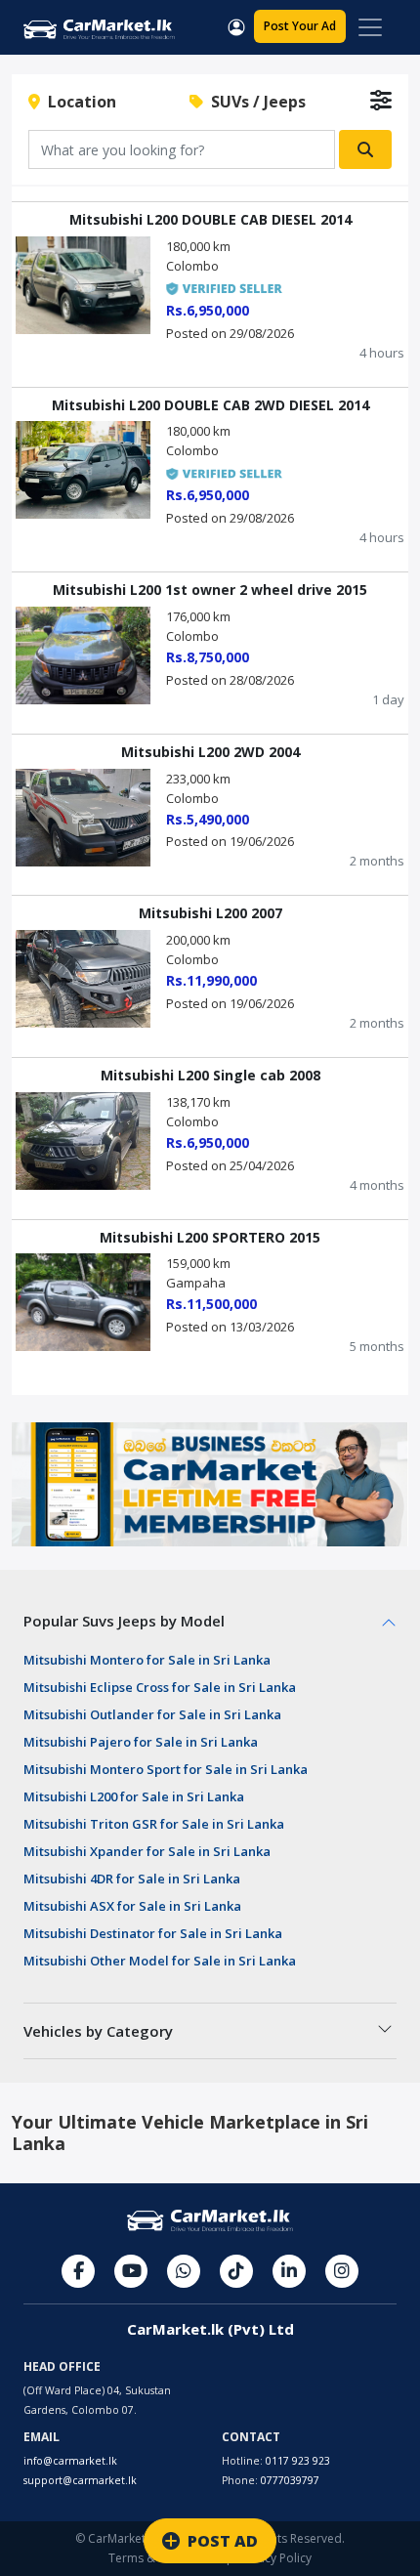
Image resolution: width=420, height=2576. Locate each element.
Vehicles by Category (98, 2031)
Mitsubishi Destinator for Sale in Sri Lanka (153, 1933)
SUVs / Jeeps (254, 102)
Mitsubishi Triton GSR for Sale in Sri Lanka (154, 1824)
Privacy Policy (274, 2558)
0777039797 (290, 2480)
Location (78, 102)
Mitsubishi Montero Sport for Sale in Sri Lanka (166, 1769)
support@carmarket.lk (80, 2480)
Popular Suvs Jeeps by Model (124, 1621)
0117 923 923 (298, 2461)
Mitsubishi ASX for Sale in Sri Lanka (132, 1906)
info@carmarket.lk (70, 2461)
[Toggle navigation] (370, 27)
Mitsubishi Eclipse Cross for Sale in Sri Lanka (160, 1687)
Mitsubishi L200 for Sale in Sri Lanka (134, 1796)
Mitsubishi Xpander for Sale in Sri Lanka (147, 1851)
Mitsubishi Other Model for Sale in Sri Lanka (160, 1961)
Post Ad (300, 26)
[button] (236, 25)
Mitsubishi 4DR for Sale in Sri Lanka (132, 1879)
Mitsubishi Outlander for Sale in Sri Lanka (152, 1714)
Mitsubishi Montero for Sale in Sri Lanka (147, 1660)
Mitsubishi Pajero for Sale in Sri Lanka (141, 1742)
